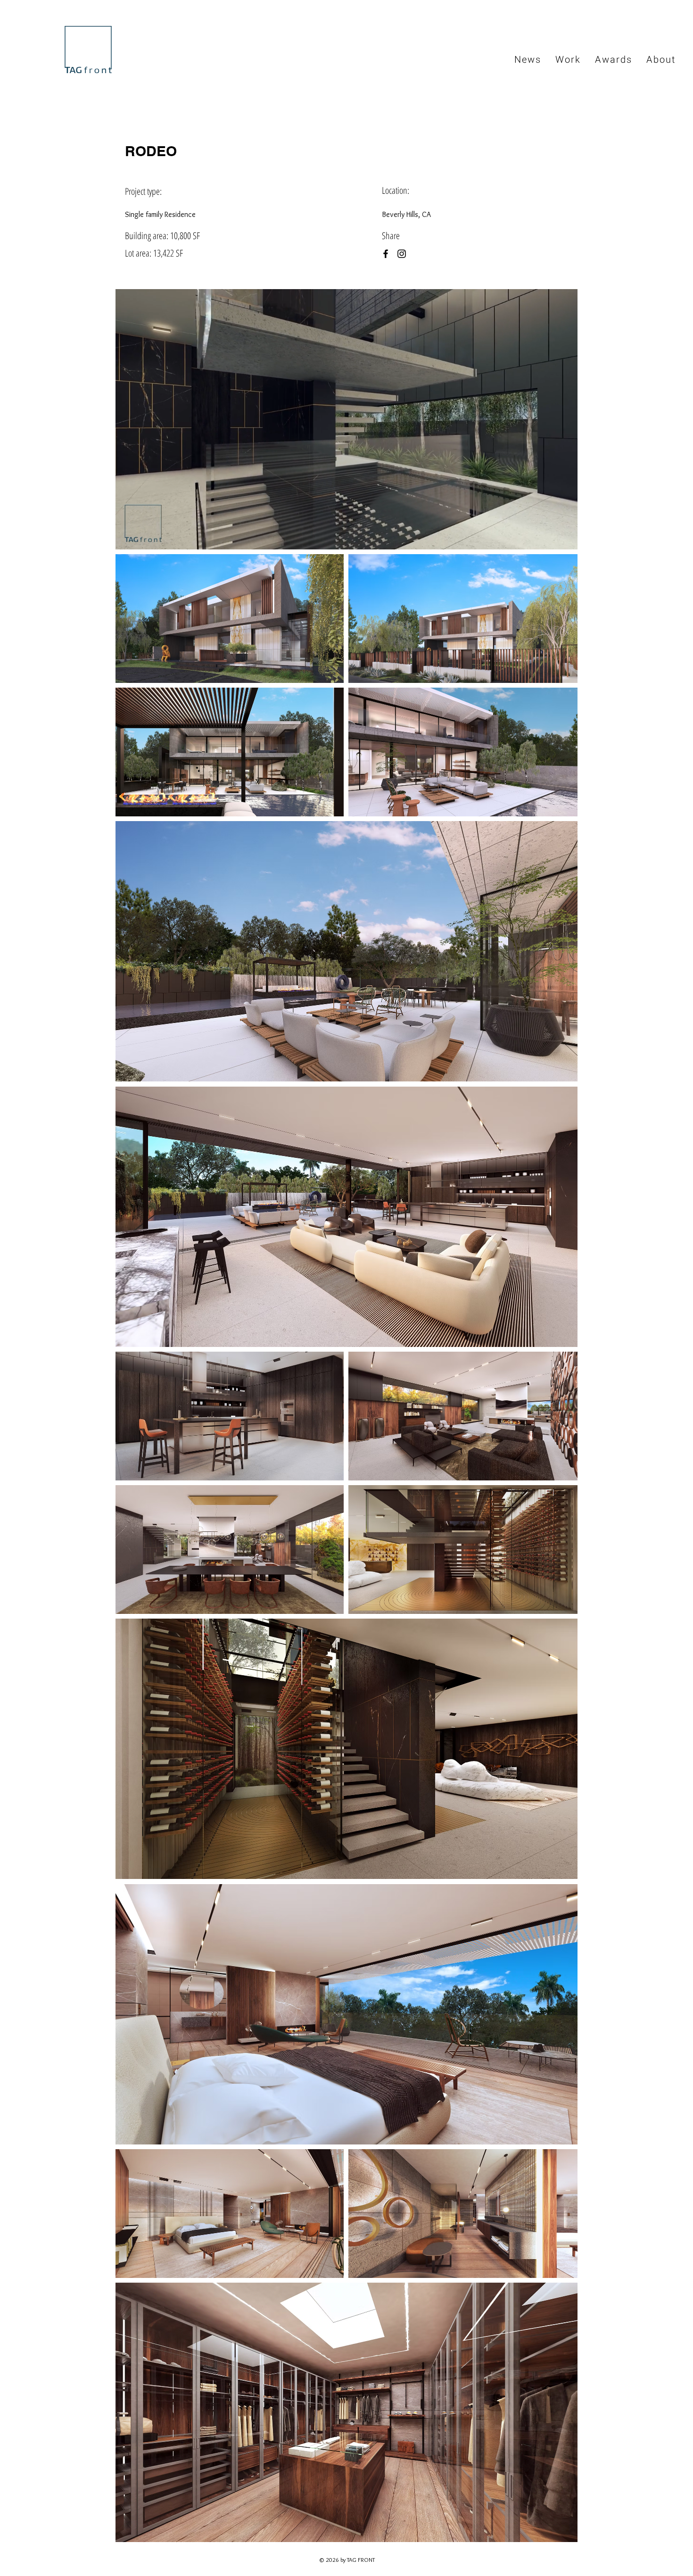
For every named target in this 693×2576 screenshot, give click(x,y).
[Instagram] (402, 254)
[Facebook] (386, 254)
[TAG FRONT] (87, 49)
